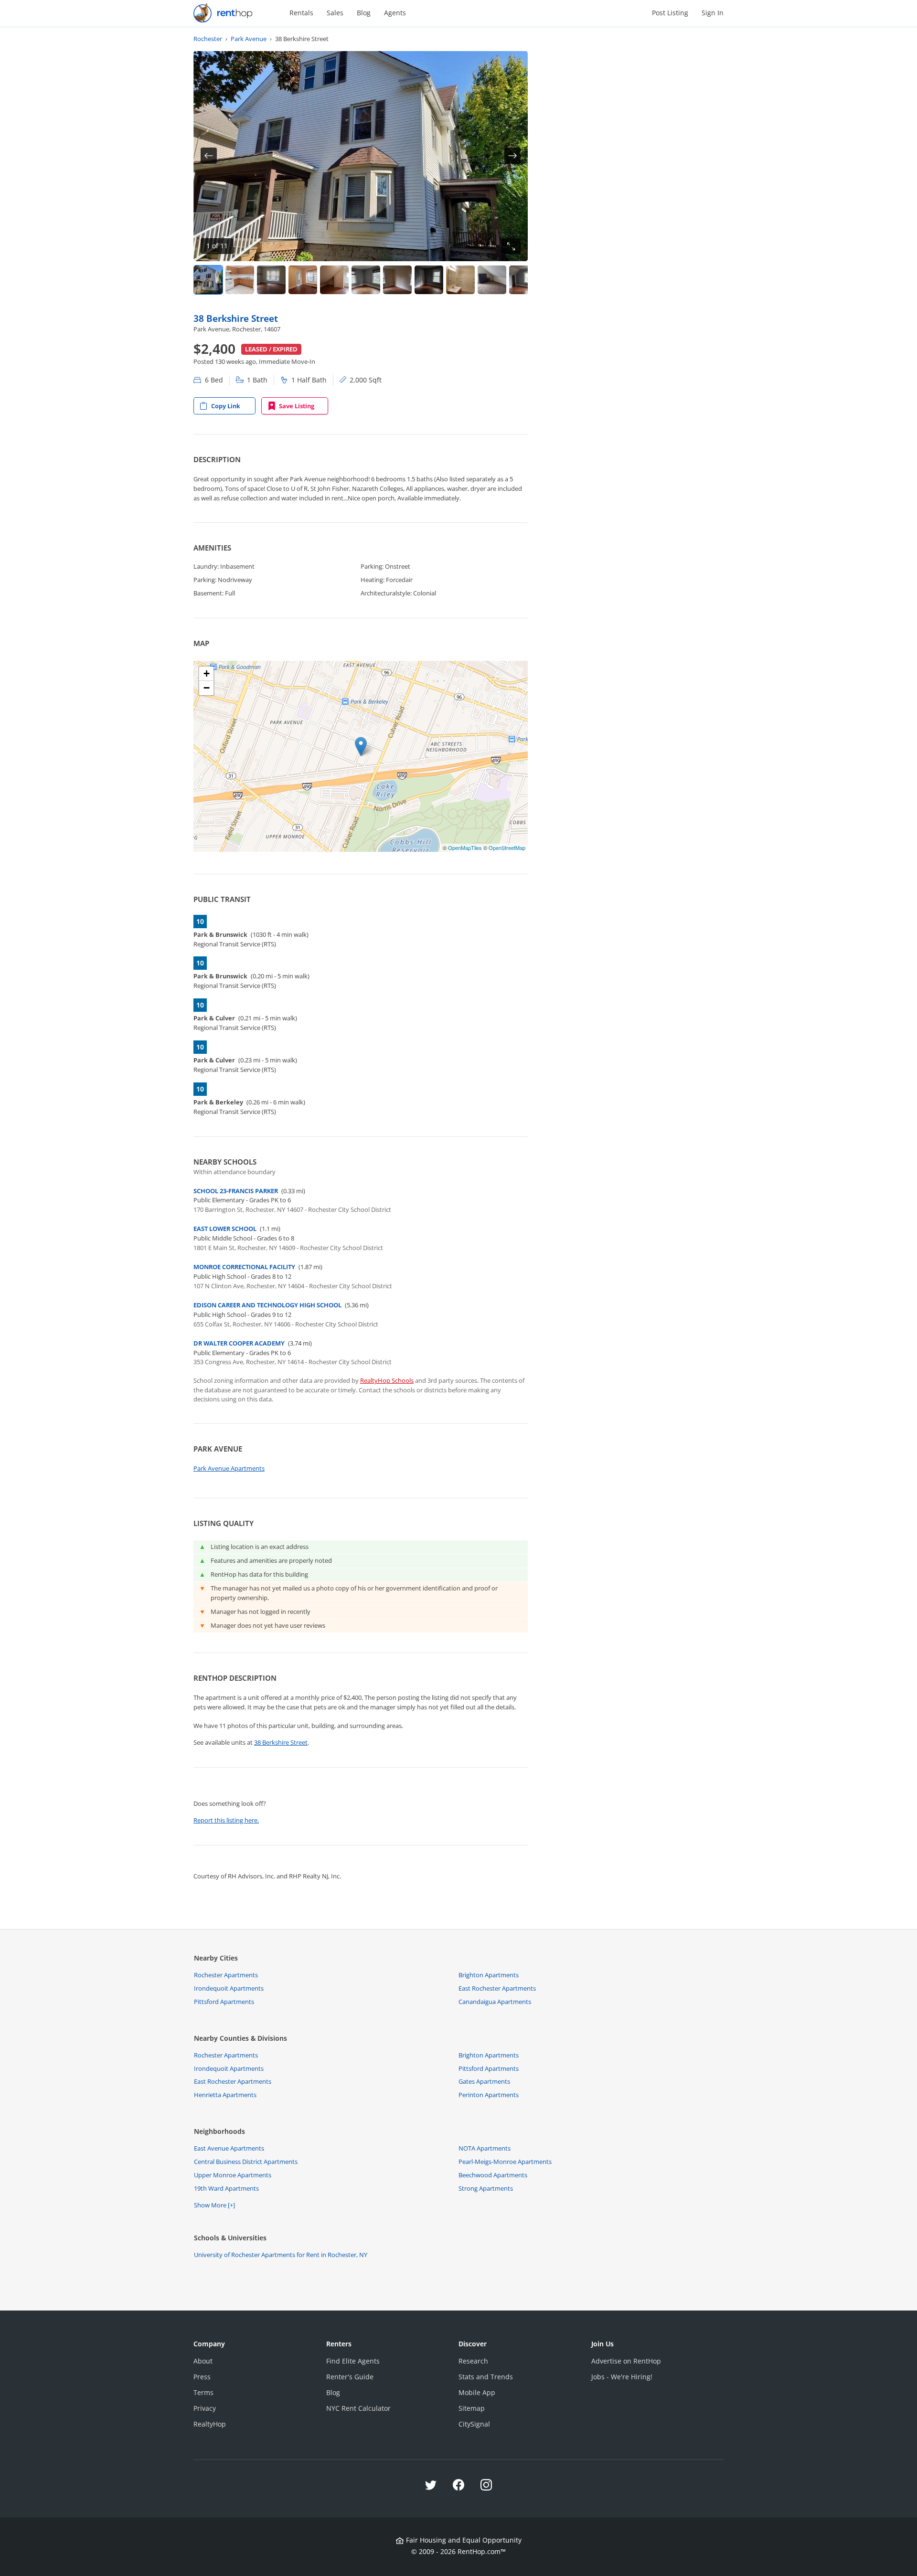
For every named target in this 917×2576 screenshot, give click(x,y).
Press (202, 2377)
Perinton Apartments (489, 2095)
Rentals (301, 13)
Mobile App (477, 2392)
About (203, 2361)
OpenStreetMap (507, 848)
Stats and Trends (486, 2377)
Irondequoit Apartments (229, 1988)
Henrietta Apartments (225, 2095)
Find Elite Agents (353, 2361)
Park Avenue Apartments (229, 1468)
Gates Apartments (484, 2081)
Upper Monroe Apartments (233, 2175)
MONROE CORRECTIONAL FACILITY (244, 1267)
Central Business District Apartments (246, 2162)
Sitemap (472, 2408)
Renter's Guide (350, 2377)
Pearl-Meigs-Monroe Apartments (505, 2162)
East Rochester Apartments (497, 1988)
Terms (203, 2392)
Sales (335, 13)
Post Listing (670, 13)
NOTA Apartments (485, 2148)
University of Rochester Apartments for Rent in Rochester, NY (281, 2255)
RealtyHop (210, 2424)
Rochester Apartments (226, 1975)
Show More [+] (214, 2205)
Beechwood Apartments (493, 2175)
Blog (364, 13)
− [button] (207, 688)
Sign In (713, 13)
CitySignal (474, 2424)
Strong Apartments (486, 2188)
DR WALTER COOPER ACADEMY (239, 1343)
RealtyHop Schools (387, 1380)
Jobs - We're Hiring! (622, 2377)
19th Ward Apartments (226, 2188)
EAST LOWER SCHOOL (225, 1229)
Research (473, 2361)
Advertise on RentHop (626, 2361)
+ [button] (207, 673)
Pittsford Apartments (224, 2002)
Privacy (205, 2408)
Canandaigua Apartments (495, 2002)
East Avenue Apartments (229, 2148)
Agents (395, 13)
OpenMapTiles (465, 848)
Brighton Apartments (489, 1975)
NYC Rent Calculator (358, 2408)
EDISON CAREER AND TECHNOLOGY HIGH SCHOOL (267, 1305)
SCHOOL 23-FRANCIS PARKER (236, 1191)
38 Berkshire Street (236, 318)
